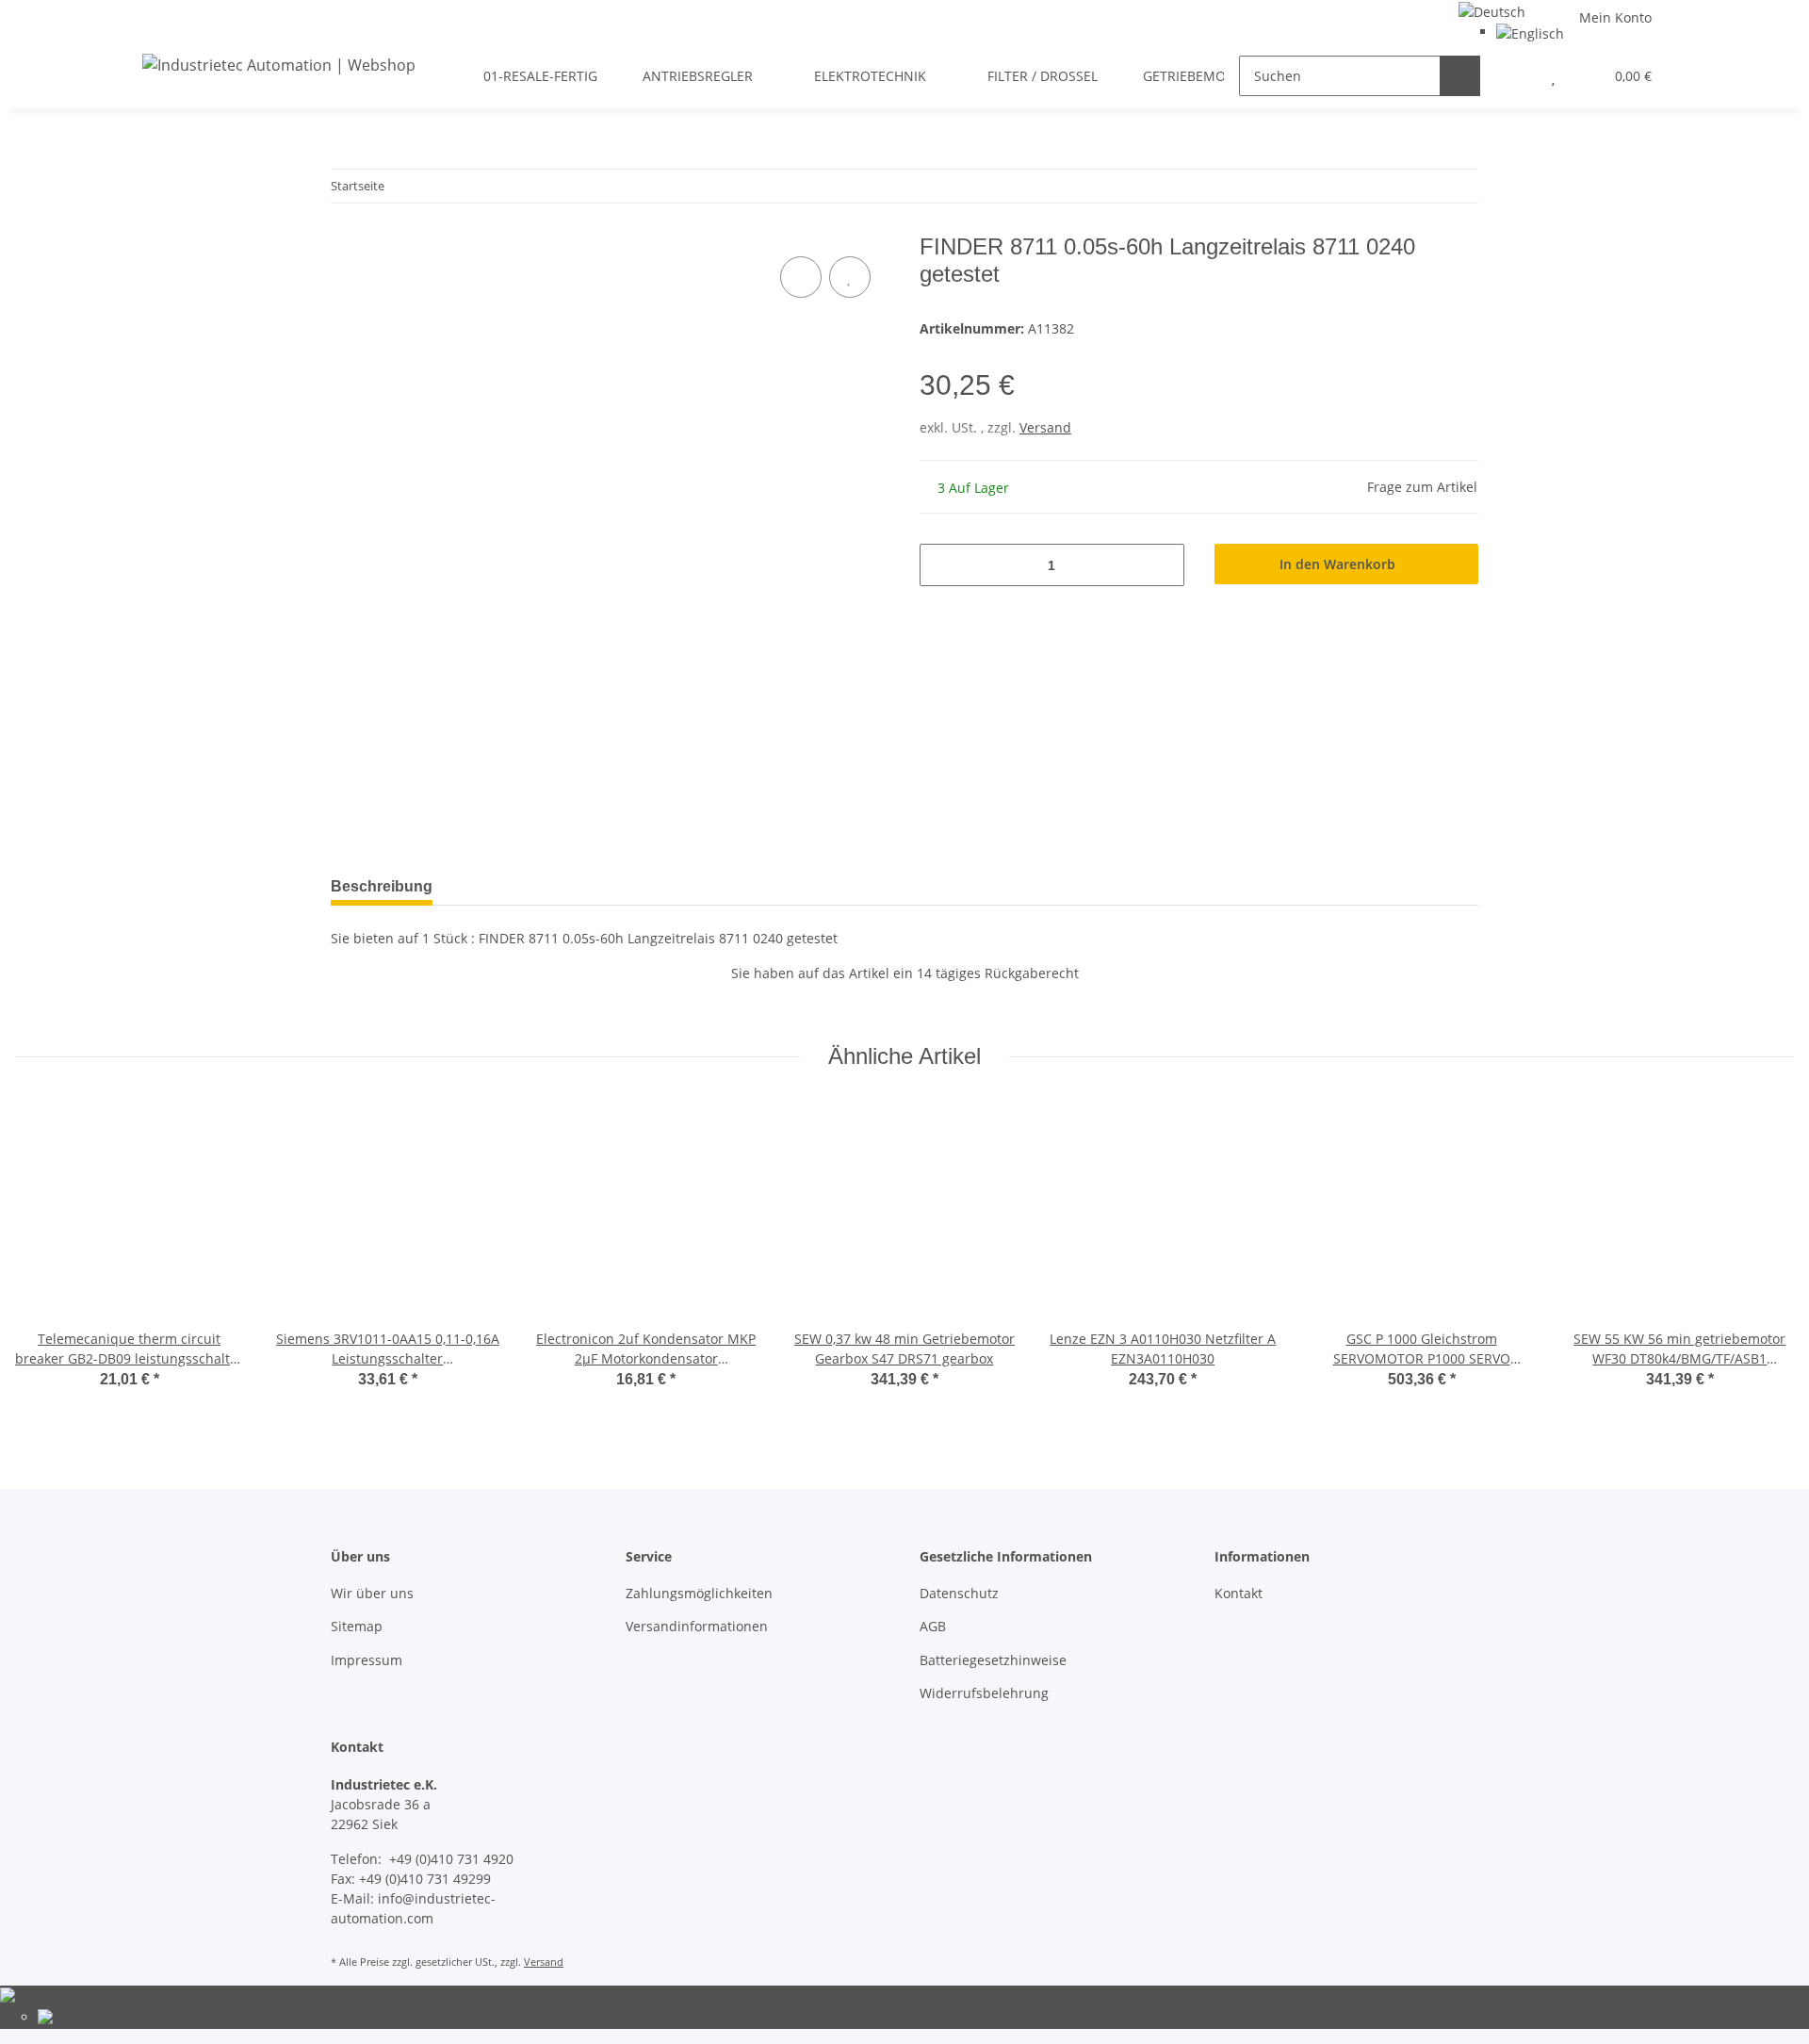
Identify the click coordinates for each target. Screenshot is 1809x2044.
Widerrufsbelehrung (984, 1693)
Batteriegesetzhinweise (993, 1660)
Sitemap (357, 1626)
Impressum (367, 1660)
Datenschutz (959, 1593)
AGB (933, 1626)
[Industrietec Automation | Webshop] (279, 65)
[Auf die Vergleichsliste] (801, 277)
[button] (1516, 76)
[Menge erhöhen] (1163, 565)
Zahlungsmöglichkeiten (699, 1593)
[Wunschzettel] (1553, 76)
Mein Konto (1615, 17)
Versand (1045, 427)
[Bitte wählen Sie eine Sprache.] (1492, 10)
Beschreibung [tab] (382, 886)
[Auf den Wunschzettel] (850, 277)
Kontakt (1239, 1593)
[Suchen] (1460, 76)
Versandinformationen (697, 1626)
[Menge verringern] (941, 565)
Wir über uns (372, 1593)
